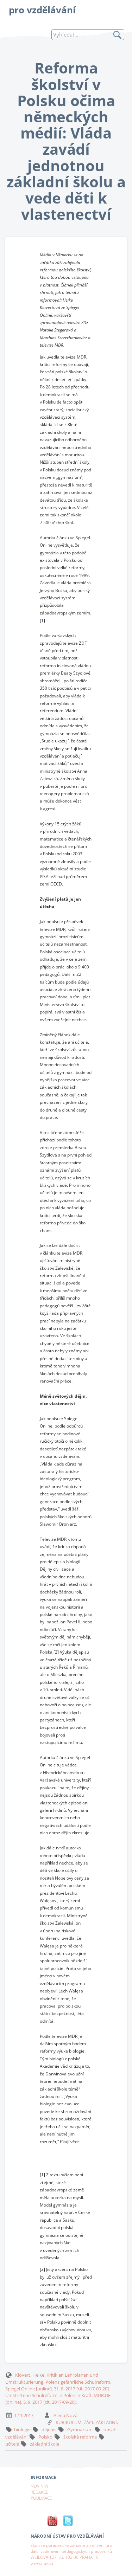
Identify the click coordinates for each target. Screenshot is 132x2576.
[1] (42, 620)
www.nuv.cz (42, 2563)
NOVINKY (39, 2486)
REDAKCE (39, 2492)
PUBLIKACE (41, 2498)
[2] (56, 1652)
